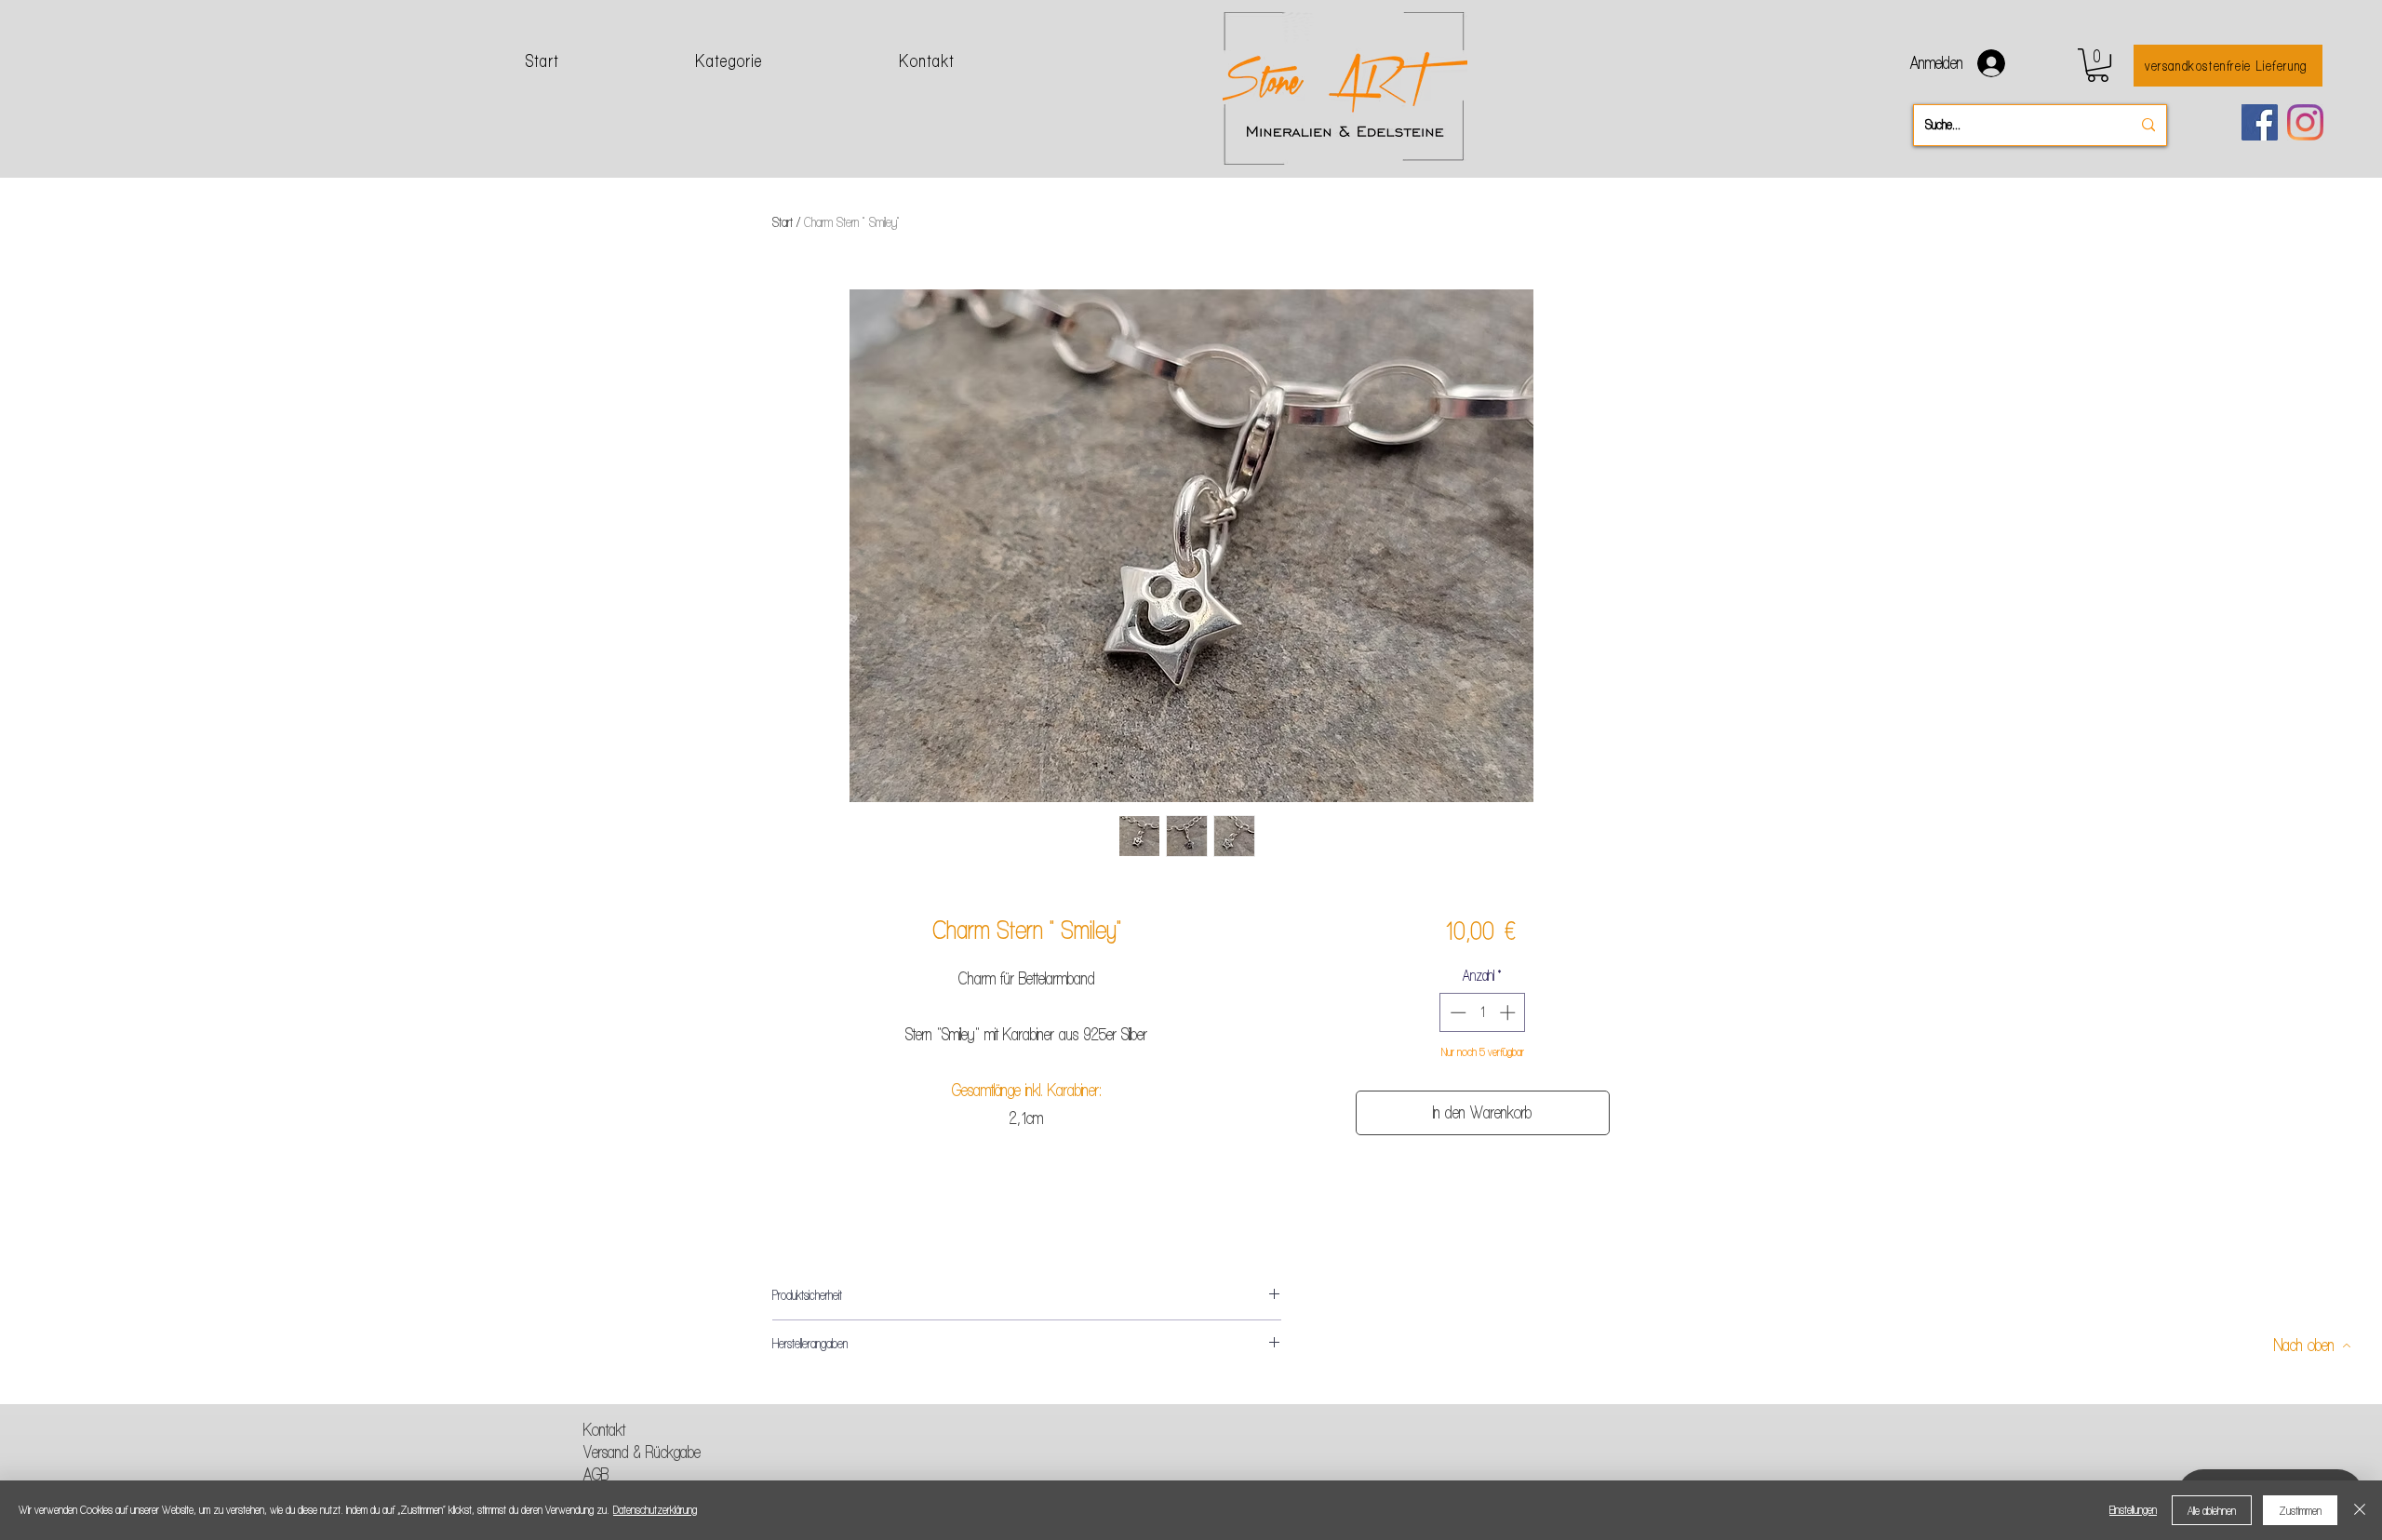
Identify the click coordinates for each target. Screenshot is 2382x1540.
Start (783, 222)
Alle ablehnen (2212, 1511)
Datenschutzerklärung (655, 1510)
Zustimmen (2300, 1511)
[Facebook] (2260, 122)
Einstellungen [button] (2133, 1510)
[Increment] (1509, 1012)
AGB (596, 1474)
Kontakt (604, 1430)
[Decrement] (1456, 1012)
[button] (2098, 65)
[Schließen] (2360, 1510)
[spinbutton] (1483, 1012)
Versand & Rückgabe (642, 1452)
